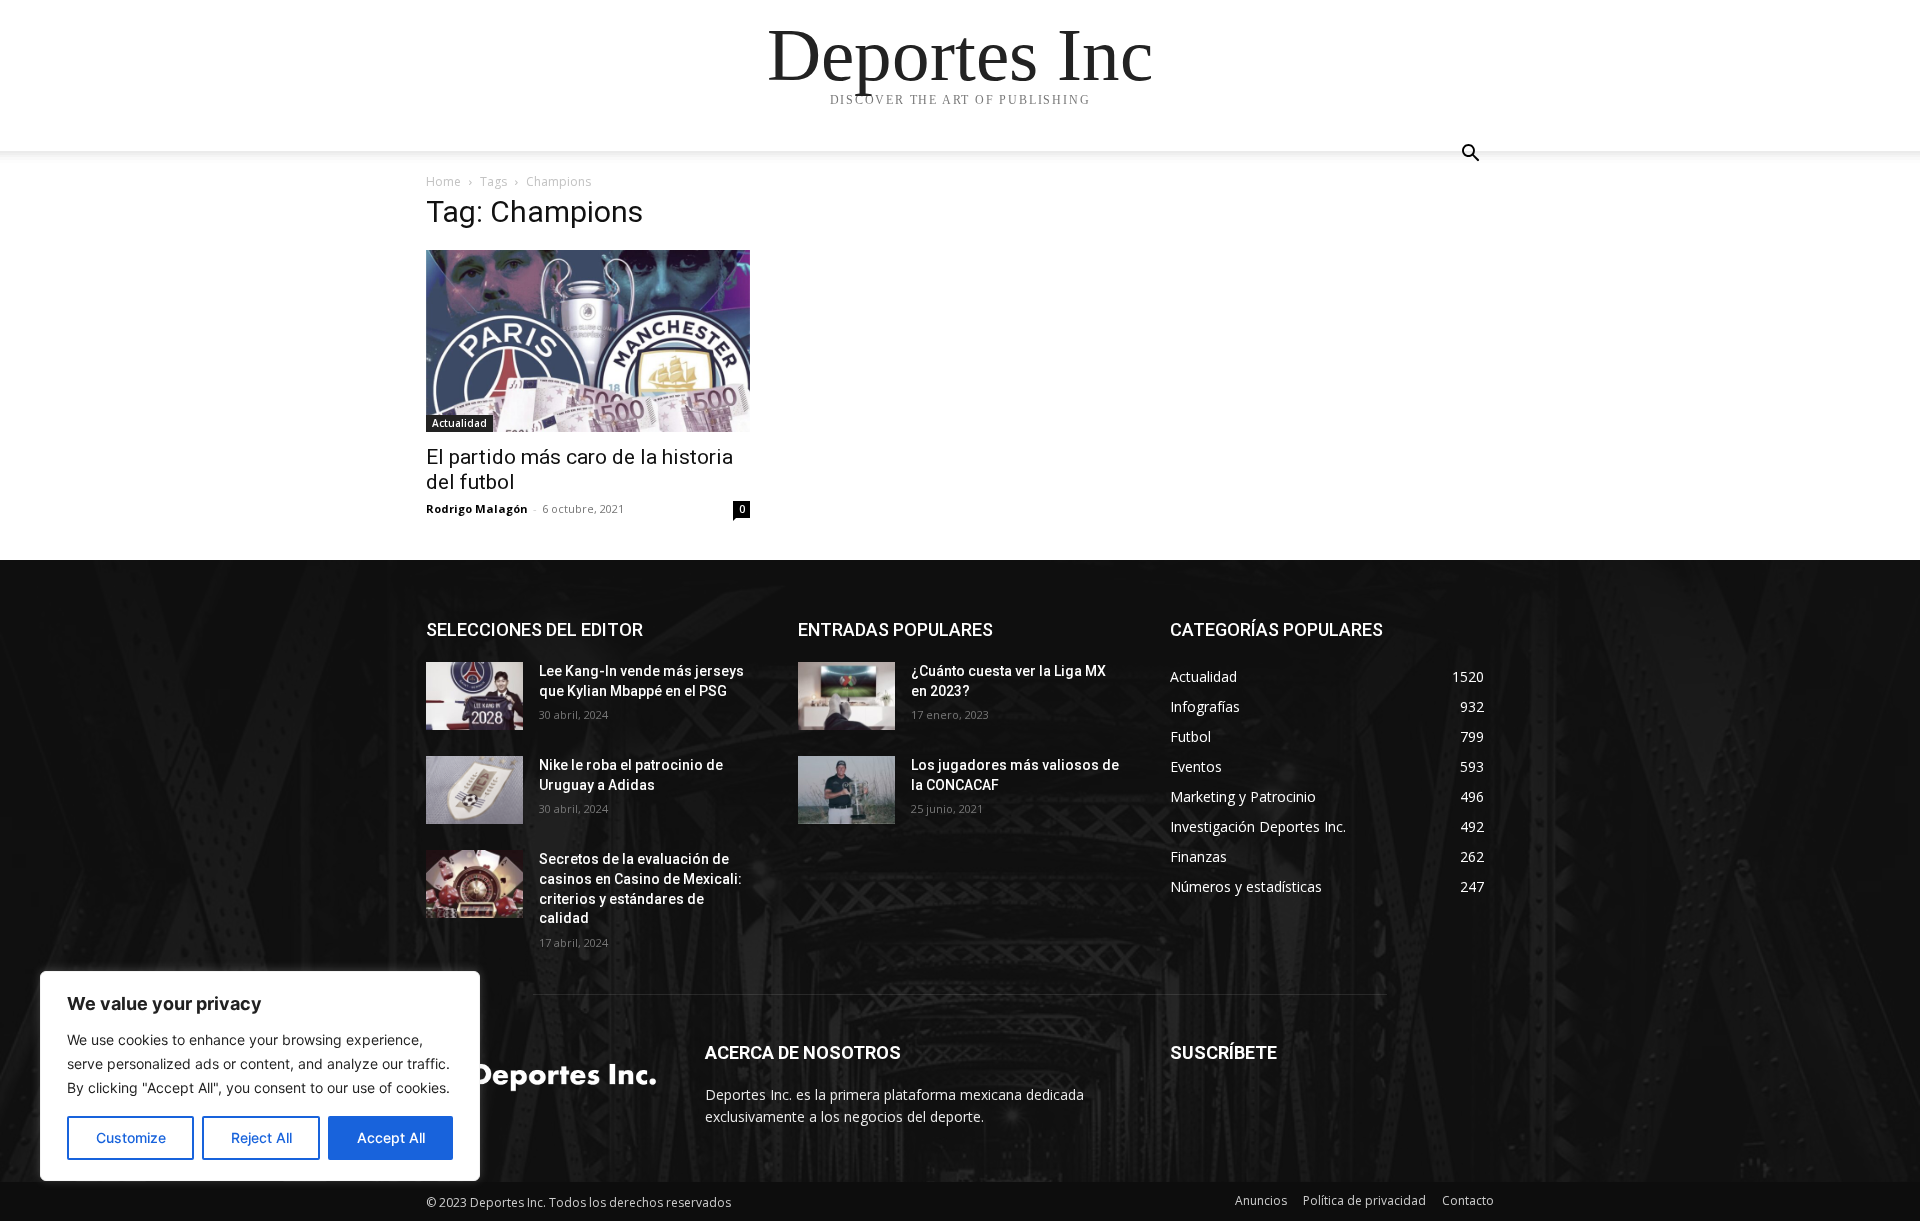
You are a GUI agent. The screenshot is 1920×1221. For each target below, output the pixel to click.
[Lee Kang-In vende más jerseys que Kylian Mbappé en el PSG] (474, 696)
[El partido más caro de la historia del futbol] (588, 341)
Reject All (261, 1137)
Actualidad (459, 423)
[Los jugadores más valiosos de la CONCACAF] (846, 790)
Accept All (391, 1137)
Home (443, 181)
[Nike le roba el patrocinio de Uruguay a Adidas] (474, 790)
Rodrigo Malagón (477, 508)
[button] (1470, 155)
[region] (260, 1076)
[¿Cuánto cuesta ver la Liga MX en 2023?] (846, 696)
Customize (131, 1137)
